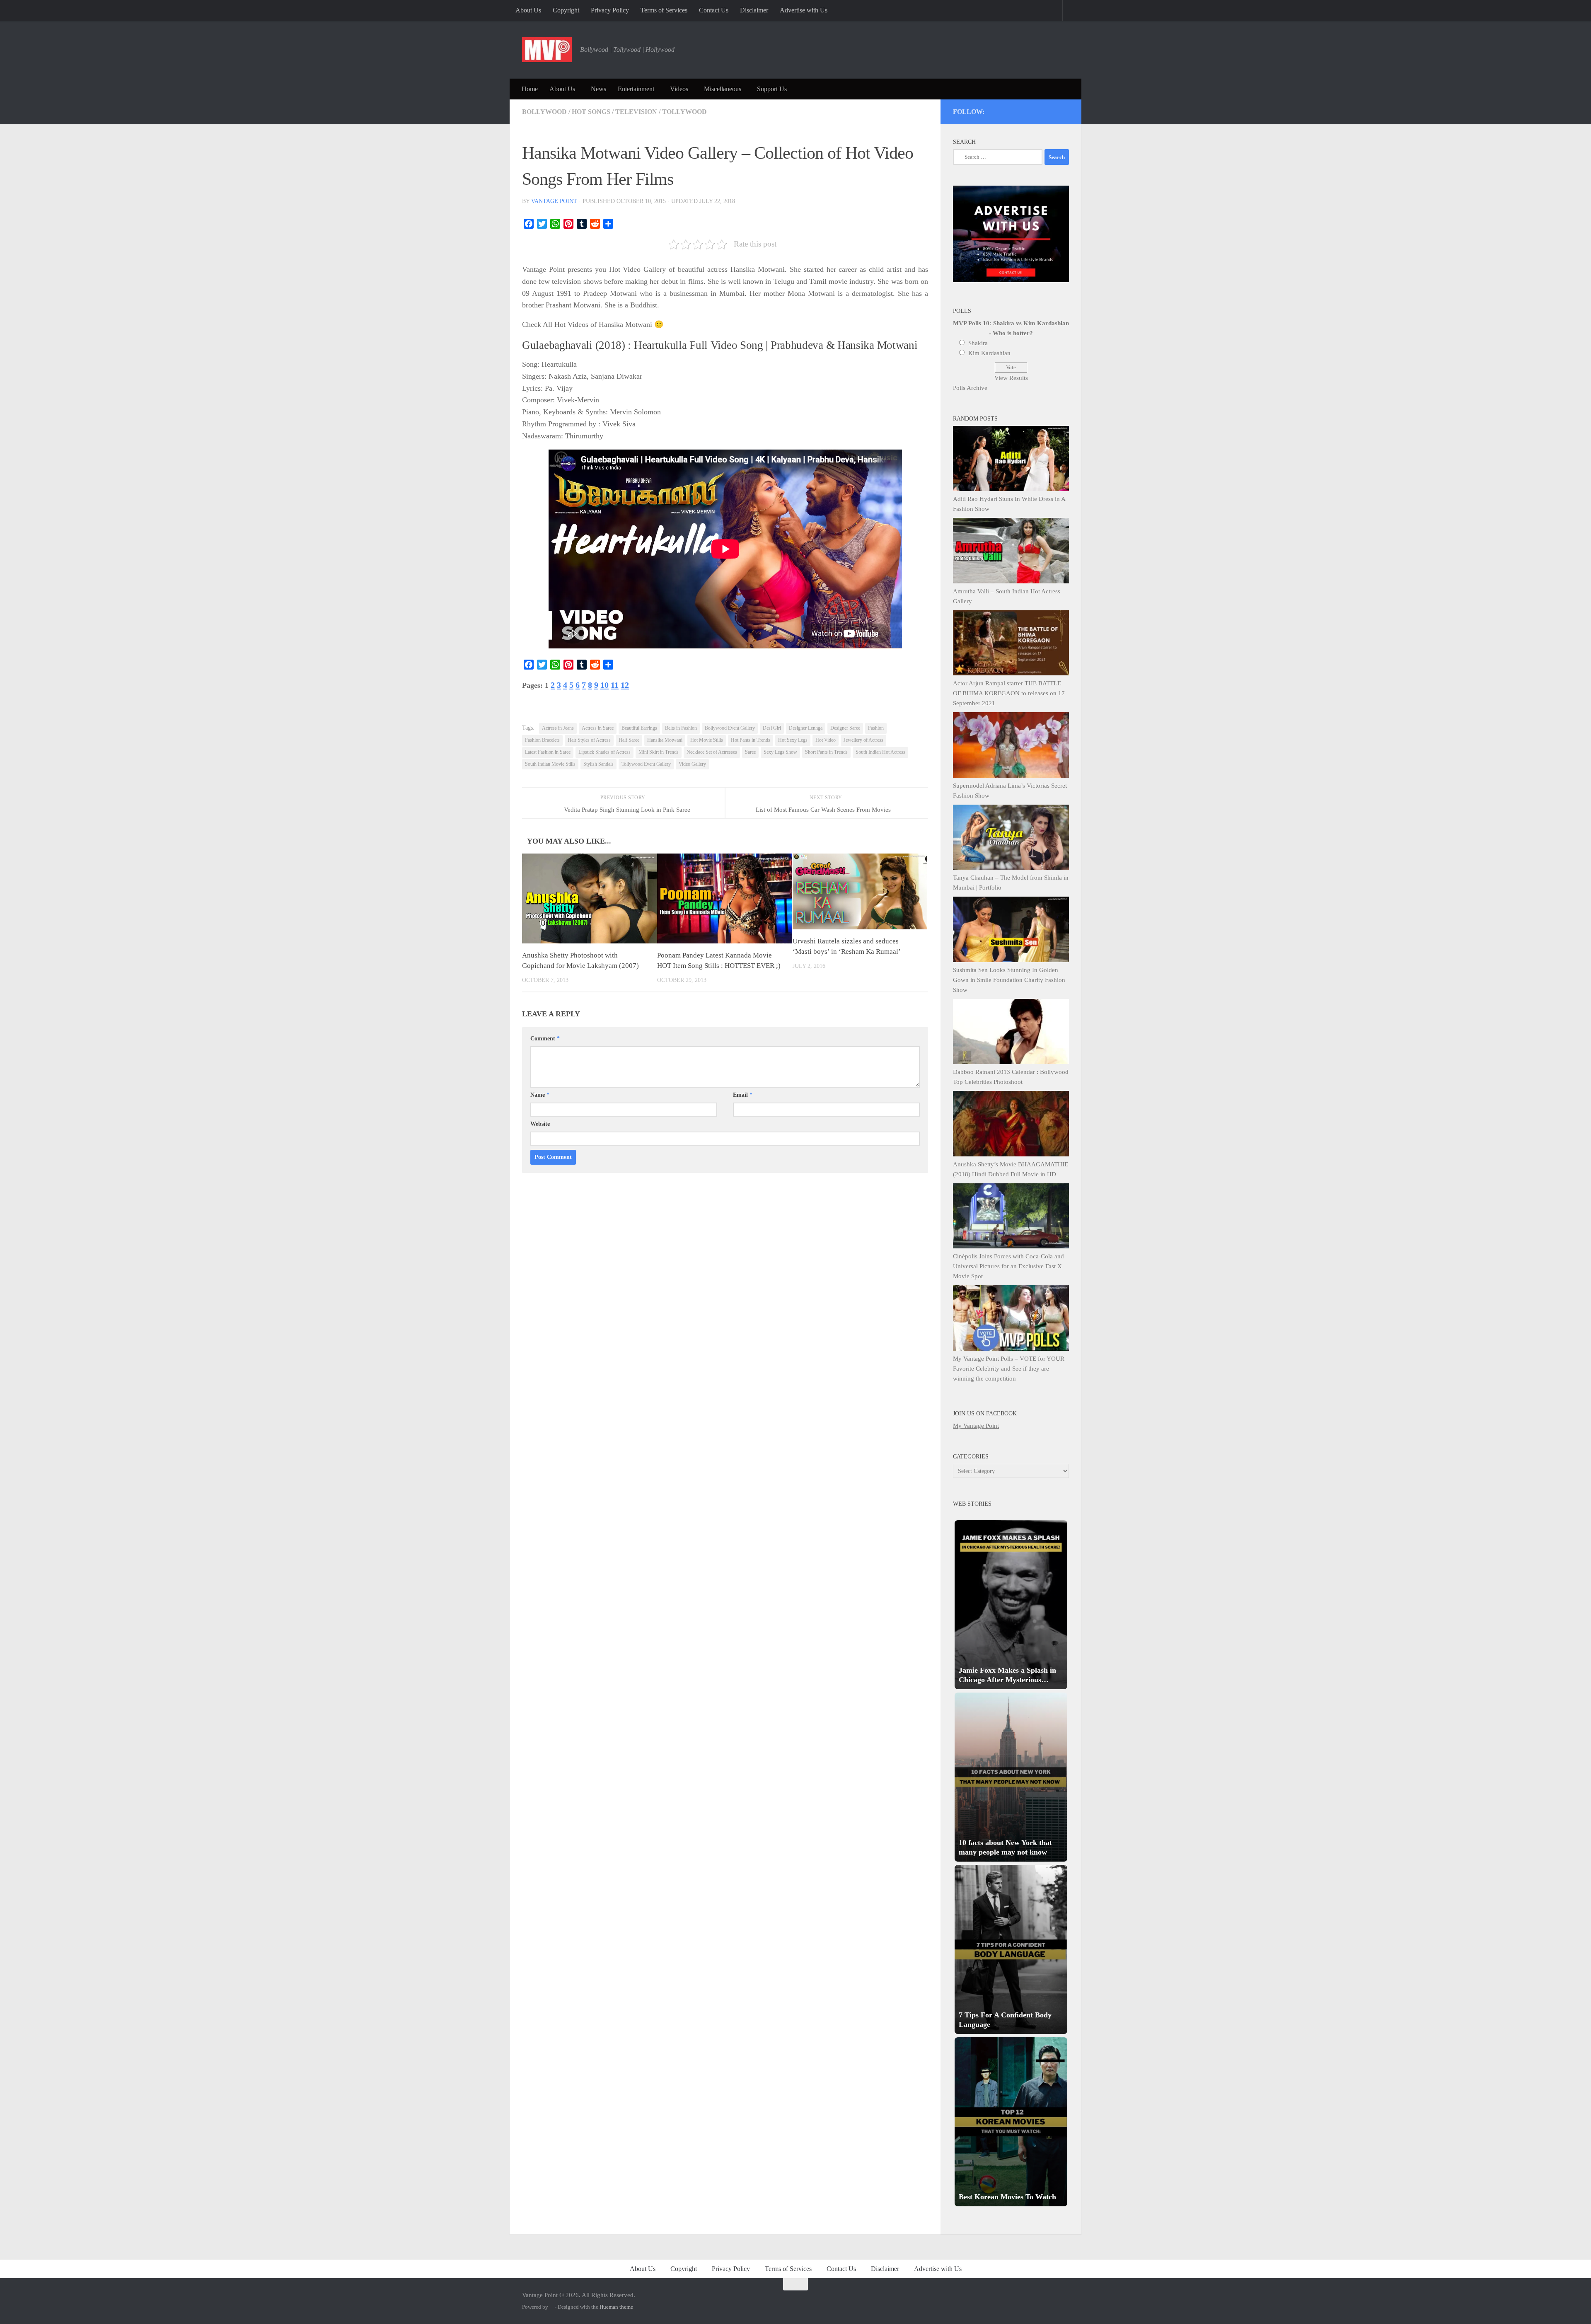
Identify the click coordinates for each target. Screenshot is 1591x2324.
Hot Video (826, 740)
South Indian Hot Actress (880, 752)
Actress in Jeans (558, 728)
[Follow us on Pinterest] (1020, 110)
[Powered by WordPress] (551, 2307)
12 (625, 685)
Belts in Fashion (681, 728)
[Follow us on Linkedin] (1054, 110)
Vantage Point (554, 201)
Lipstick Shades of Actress (604, 752)
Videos (679, 89)
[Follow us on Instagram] (998, 110)
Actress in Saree (598, 728)
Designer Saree (845, 728)
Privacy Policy (610, 10)
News (598, 89)
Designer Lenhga (806, 728)
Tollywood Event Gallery (646, 764)
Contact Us (714, 10)
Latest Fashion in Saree (548, 752)
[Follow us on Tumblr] (1043, 110)
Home (530, 89)
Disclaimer (754, 10)
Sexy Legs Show (780, 752)
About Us (528, 10)
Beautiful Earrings (639, 728)
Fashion (876, 728)
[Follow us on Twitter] (1009, 110)
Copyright (566, 10)
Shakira (978, 343)
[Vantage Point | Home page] (547, 50)
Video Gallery (692, 764)
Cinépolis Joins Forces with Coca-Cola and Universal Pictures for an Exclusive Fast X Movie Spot (1008, 1266)
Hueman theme (616, 2307)
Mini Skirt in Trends (659, 752)
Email (743, 1095)
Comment (545, 1039)
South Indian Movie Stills (550, 764)
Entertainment (636, 89)
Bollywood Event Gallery (730, 728)
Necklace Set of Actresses (712, 752)
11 (615, 685)
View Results (1011, 378)
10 (604, 685)
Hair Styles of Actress (589, 740)
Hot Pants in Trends (751, 740)
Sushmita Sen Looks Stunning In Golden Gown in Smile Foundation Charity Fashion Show (1009, 980)
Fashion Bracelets (542, 740)
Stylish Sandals (598, 764)
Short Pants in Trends (826, 752)
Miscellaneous (723, 89)
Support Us (772, 89)
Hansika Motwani (665, 740)
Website (540, 1124)
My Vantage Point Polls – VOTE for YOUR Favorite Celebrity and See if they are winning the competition (1009, 1369)
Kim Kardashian (989, 353)
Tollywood (684, 112)
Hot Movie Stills (707, 740)
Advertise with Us (804, 10)
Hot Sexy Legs (793, 740)
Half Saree (629, 740)
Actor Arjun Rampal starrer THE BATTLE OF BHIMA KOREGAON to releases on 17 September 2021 (1009, 693)
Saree (750, 752)
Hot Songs (591, 112)
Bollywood (544, 112)
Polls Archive (970, 388)
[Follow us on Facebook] (1031, 110)
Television (636, 112)
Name (540, 1095)
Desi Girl (772, 728)
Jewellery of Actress (863, 740)
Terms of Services (664, 10)
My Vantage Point (976, 1426)
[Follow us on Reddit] (1065, 110)
